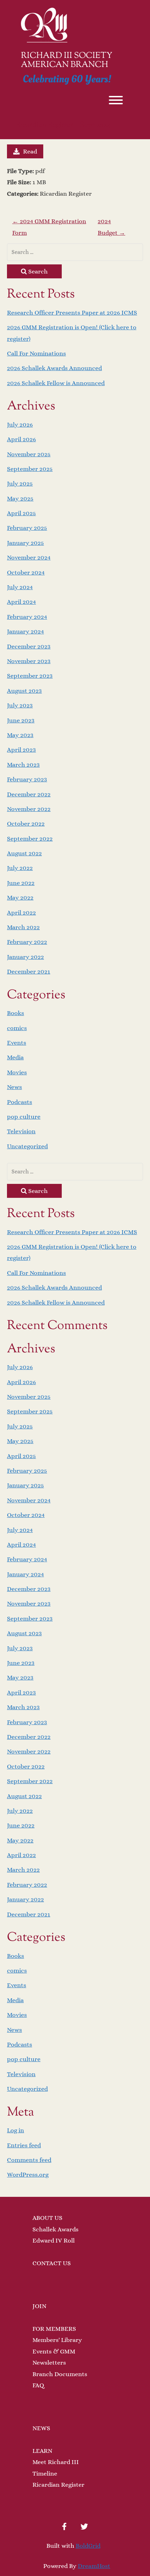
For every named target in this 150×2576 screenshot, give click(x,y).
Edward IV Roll (54, 2240)
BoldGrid (88, 2546)
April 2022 (21, 913)
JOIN (39, 2306)
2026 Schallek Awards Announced (54, 368)
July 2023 (20, 705)
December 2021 (29, 971)
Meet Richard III (56, 2462)
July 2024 (20, 587)
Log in (16, 2130)
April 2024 (21, 602)
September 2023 (30, 676)
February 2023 (27, 779)
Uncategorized (27, 1146)
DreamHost (94, 2566)
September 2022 (30, 839)
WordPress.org (28, 2175)
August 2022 (24, 853)
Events (17, 1043)
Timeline (45, 2473)
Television (21, 1131)
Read (30, 151)
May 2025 (20, 498)
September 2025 (30, 469)
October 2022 (26, 824)
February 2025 (27, 528)
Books (16, 1013)
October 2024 (26, 572)
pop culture (24, 1117)
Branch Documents (60, 2374)
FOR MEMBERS (54, 2329)
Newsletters (49, 2363)
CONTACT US (52, 2263)
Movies (17, 1072)
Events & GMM (54, 2351)
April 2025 (21, 513)
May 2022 (20, 898)
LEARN (42, 2451)
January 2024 (25, 631)
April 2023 (21, 750)
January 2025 (25, 543)
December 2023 (29, 646)
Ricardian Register (58, 2485)
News (14, 1087)
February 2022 (27, 942)
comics (17, 1028)
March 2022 (23, 927)
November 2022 (29, 809)
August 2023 (24, 691)
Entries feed (24, 2145)
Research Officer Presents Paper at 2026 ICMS (72, 313)
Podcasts (20, 1102)
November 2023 (29, 661)
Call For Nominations (36, 353)
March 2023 (23, 765)
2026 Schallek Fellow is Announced (56, 383)
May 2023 (20, 735)
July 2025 (20, 483)
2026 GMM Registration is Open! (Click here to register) (72, 333)
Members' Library (57, 2340)
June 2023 (21, 720)
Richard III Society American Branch (67, 61)
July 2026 (20, 425)
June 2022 (21, 883)
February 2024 (27, 617)
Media (15, 1057)
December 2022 (29, 794)
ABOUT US (47, 2218)
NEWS (41, 2428)
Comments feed (29, 2160)
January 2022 (25, 957)
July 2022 (20, 868)
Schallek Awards (55, 2229)
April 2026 (21, 439)
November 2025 (29, 454)
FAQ (38, 2385)
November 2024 (29, 557)
